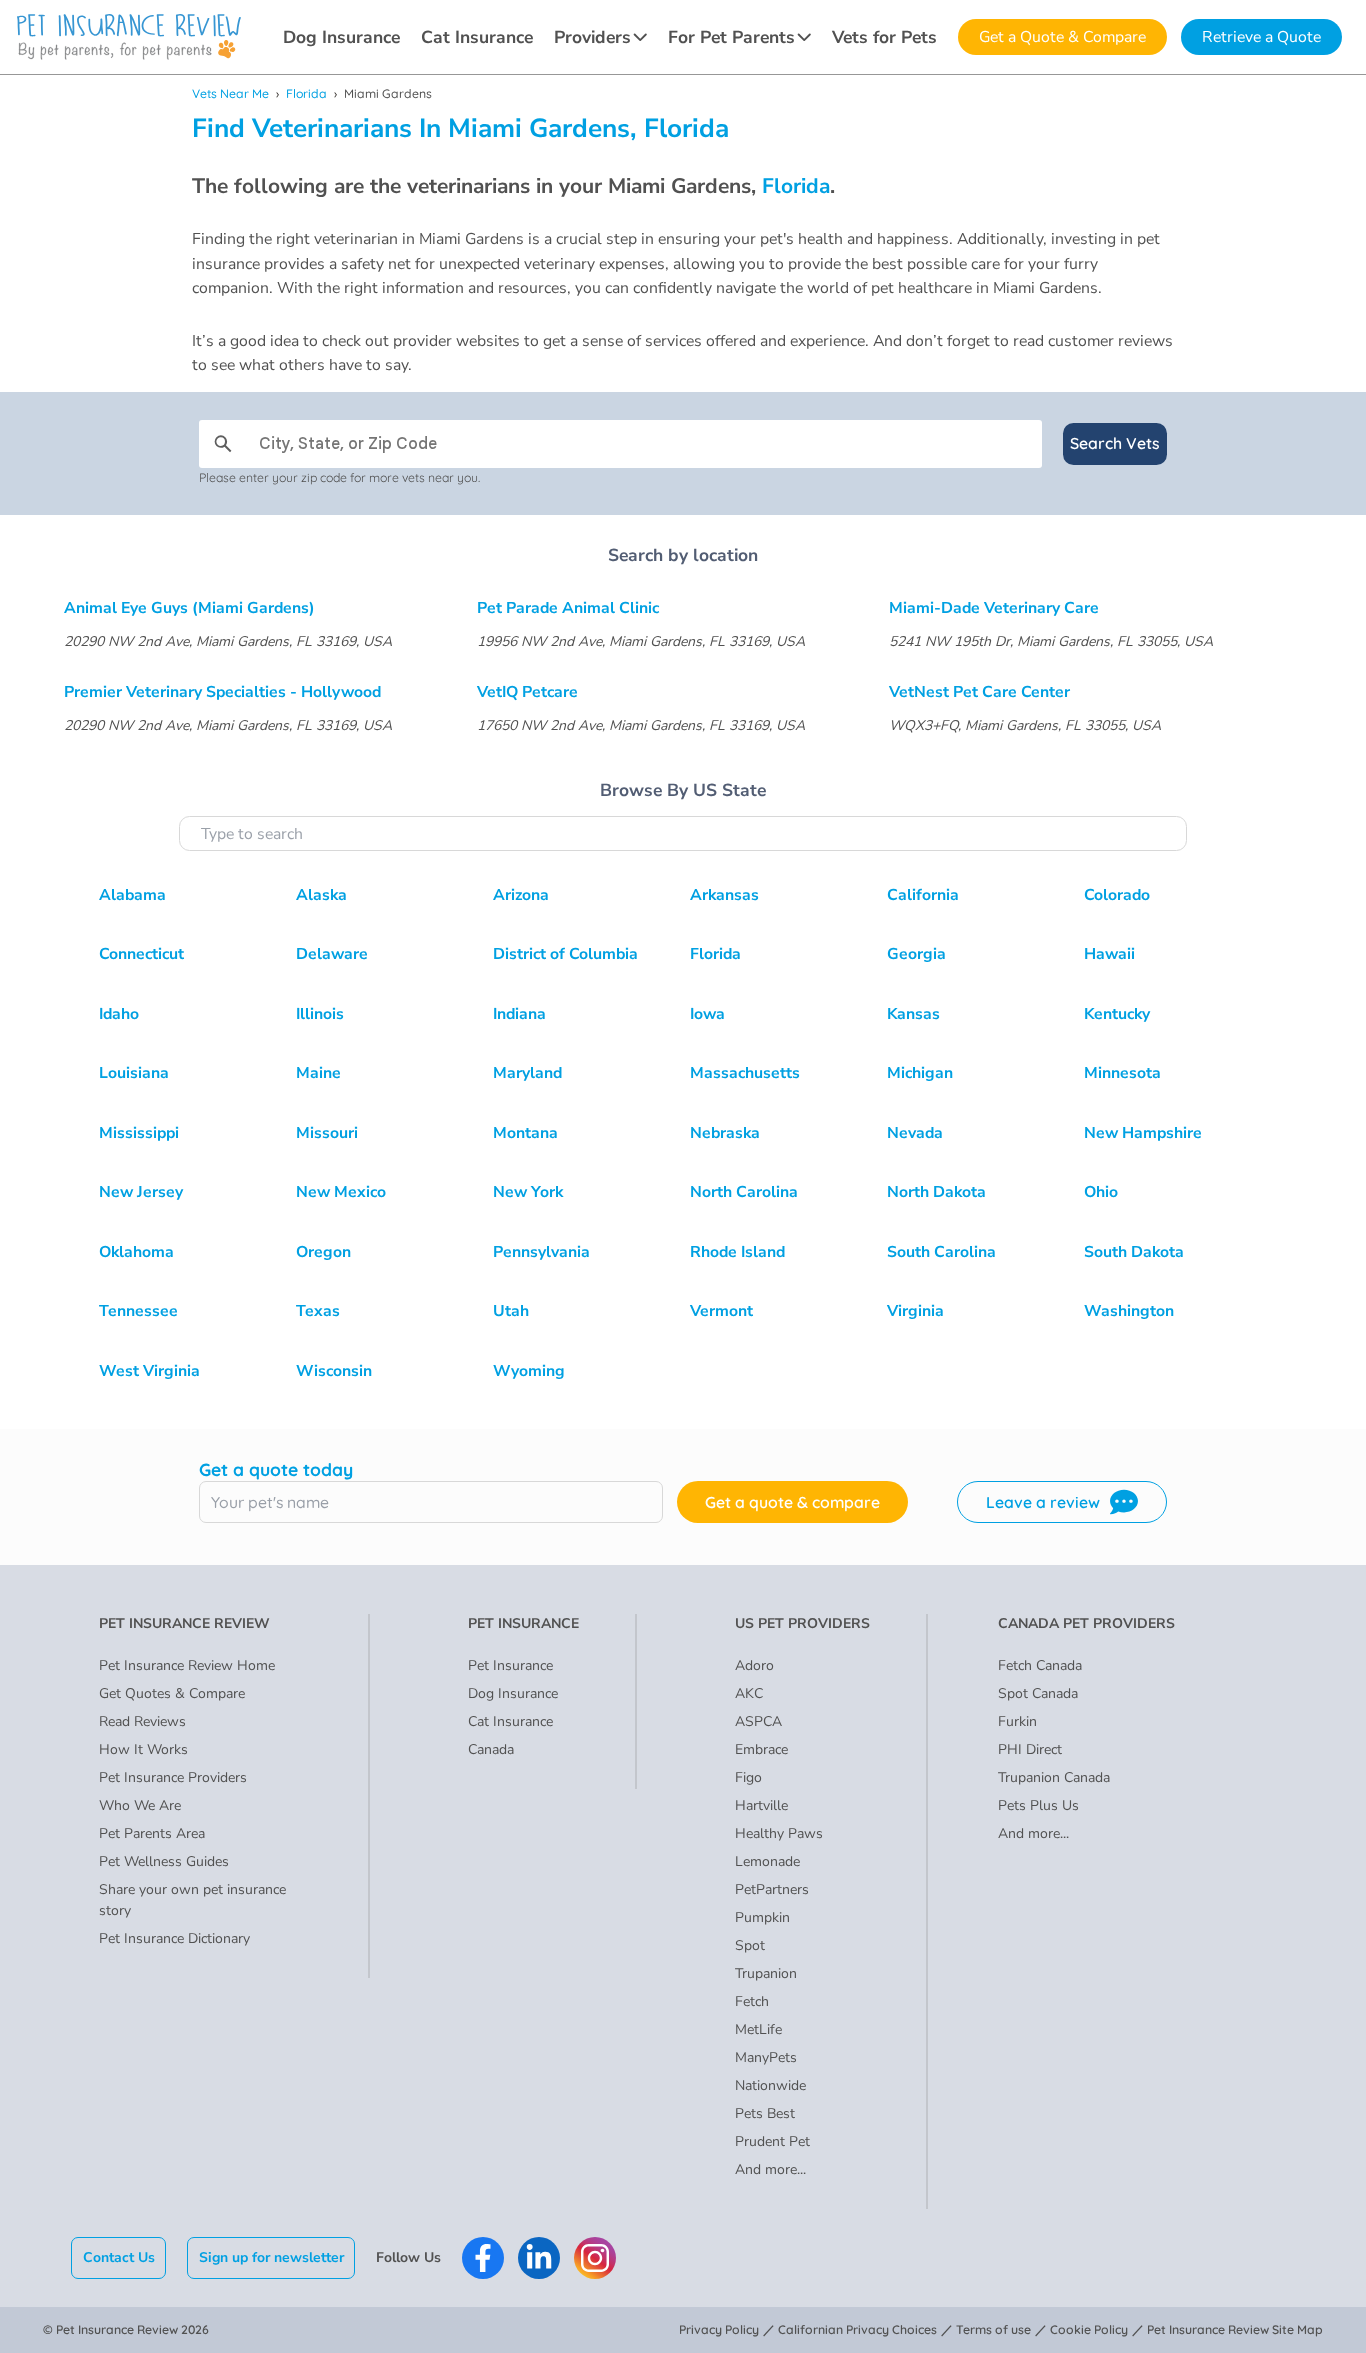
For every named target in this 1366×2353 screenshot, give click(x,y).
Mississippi (139, 1133)
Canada (491, 1749)
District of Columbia (565, 954)
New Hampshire (1143, 1133)
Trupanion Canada (1054, 1777)
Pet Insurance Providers (173, 1777)
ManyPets (766, 2057)
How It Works (143, 1749)
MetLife (758, 2029)
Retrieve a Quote (1261, 37)
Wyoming (529, 1371)
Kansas (913, 1014)
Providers (592, 37)
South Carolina (941, 1252)
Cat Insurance (477, 37)
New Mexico (341, 1192)
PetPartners (772, 1889)
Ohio (1101, 1192)
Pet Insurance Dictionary (174, 1938)
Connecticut (141, 954)
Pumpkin (762, 1917)
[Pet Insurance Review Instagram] (595, 2258)
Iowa (707, 1014)
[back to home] (129, 37)
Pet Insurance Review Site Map (1235, 2329)
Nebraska (725, 1133)
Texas (318, 1311)
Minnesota (1122, 1073)
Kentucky (1117, 1014)
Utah (511, 1311)
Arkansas (724, 895)
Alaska (321, 895)
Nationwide (770, 2085)
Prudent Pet (772, 2141)
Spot (750, 1945)
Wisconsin (334, 1371)
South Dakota (1134, 1252)
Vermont (721, 1311)
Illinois (320, 1014)
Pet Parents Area (152, 1833)
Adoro (754, 1665)
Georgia (916, 954)
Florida (306, 93)
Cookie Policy (1089, 2329)
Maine (318, 1073)
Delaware (332, 954)
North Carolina (744, 1192)
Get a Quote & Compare (1062, 37)
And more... (770, 2169)
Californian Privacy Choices (857, 2329)
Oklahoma (136, 1252)
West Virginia (149, 1371)
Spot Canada (1038, 1693)
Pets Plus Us (1038, 1805)
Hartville (761, 1805)
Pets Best (765, 2113)
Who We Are (140, 1805)
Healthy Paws (779, 1833)
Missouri (327, 1133)
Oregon (323, 1252)
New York (528, 1192)
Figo (748, 1777)
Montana (525, 1133)
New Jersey (141, 1192)
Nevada (915, 1133)
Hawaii (1109, 954)
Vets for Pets (884, 37)
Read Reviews (142, 1721)
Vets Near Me (230, 93)
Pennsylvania (541, 1252)
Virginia (915, 1311)
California (923, 895)
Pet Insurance (510, 1665)
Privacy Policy (719, 2329)
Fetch (752, 2001)
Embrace (761, 1749)
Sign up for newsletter (271, 2257)
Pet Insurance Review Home (187, 1665)
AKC (749, 1693)
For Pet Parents (731, 37)
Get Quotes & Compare (172, 1693)
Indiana (519, 1014)
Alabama (132, 895)
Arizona (521, 895)
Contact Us (119, 2257)
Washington (1129, 1311)
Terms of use (993, 2329)
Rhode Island (737, 1252)
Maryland (527, 1073)
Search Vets (1115, 443)
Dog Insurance (341, 37)
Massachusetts (745, 1073)
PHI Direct (1030, 1749)
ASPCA (758, 1721)
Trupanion (766, 1973)
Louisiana (134, 1073)
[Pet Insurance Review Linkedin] (539, 2258)
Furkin (1017, 1721)
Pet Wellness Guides (164, 1861)
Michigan (920, 1073)
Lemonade (767, 1861)
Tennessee (138, 1311)
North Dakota (936, 1192)
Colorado (1117, 895)
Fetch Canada (1040, 1665)
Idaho (119, 1014)
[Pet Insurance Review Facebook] (483, 2258)
